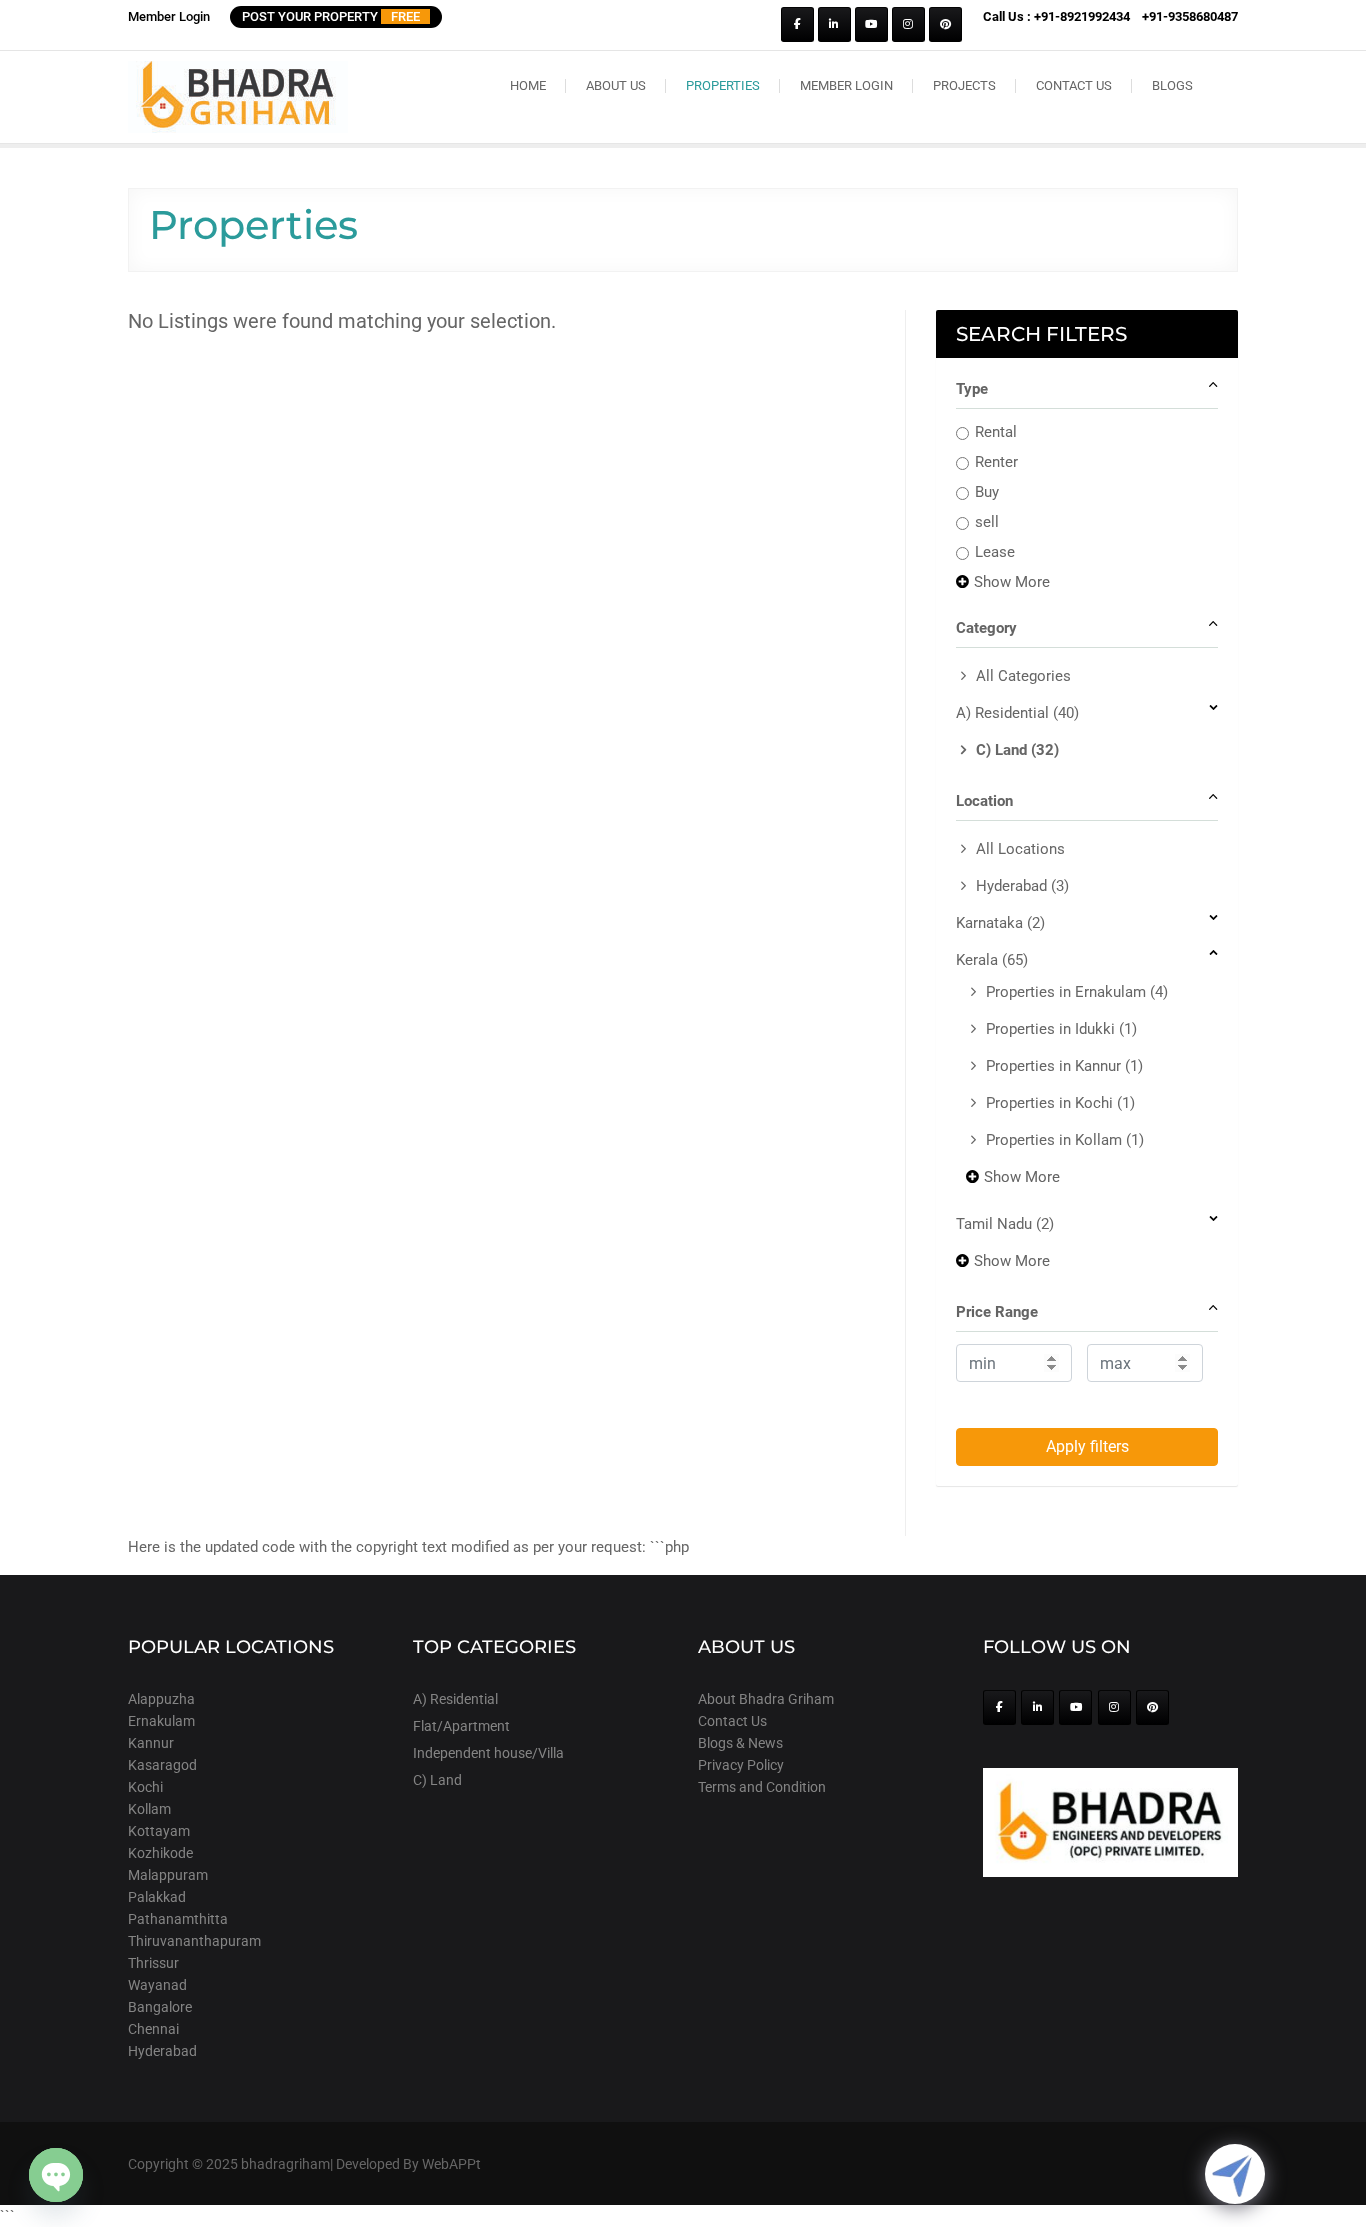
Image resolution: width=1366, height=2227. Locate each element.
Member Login (169, 16)
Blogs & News (740, 1743)
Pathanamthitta (178, 1919)
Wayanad (157, 1985)
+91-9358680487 (1190, 16)
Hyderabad (1022, 886)
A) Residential (1017, 713)
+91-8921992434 (1082, 16)
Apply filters (1087, 1446)
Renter (996, 462)
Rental (996, 432)
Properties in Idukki (1061, 1029)
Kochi (145, 1787)
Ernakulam (161, 1721)
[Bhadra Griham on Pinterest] (945, 24)
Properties (723, 85)
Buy (987, 492)
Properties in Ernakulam (1077, 992)
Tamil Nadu (1005, 1224)
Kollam (149, 1809)
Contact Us (1074, 85)
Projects (964, 85)
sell (987, 522)
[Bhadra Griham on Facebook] (797, 24)
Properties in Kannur (1064, 1066)
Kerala (992, 960)
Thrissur (153, 1963)
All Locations (1020, 849)
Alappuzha (161, 1699)
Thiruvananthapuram (194, 1941)
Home (528, 85)
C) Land (1017, 750)
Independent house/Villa (488, 1753)
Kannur (151, 1743)
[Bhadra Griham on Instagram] (908, 24)
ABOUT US (616, 85)
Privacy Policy (741, 1765)
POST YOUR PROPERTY (331, 16)
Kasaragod (162, 1765)
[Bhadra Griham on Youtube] (871, 24)
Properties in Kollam (1065, 1140)
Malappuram (168, 1875)
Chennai (153, 2029)
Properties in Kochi (1060, 1103)
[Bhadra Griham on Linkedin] (834, 24)
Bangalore (160, 2007)
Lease (995, 552)
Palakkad (157, 1897)
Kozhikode (160, 1853)
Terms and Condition (762, 1787)
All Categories (1023, 676)
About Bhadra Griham (766, 1699)
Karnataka (1000, 923)
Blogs (1172, 85)
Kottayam (159, 1831)
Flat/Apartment (461, 1726)
